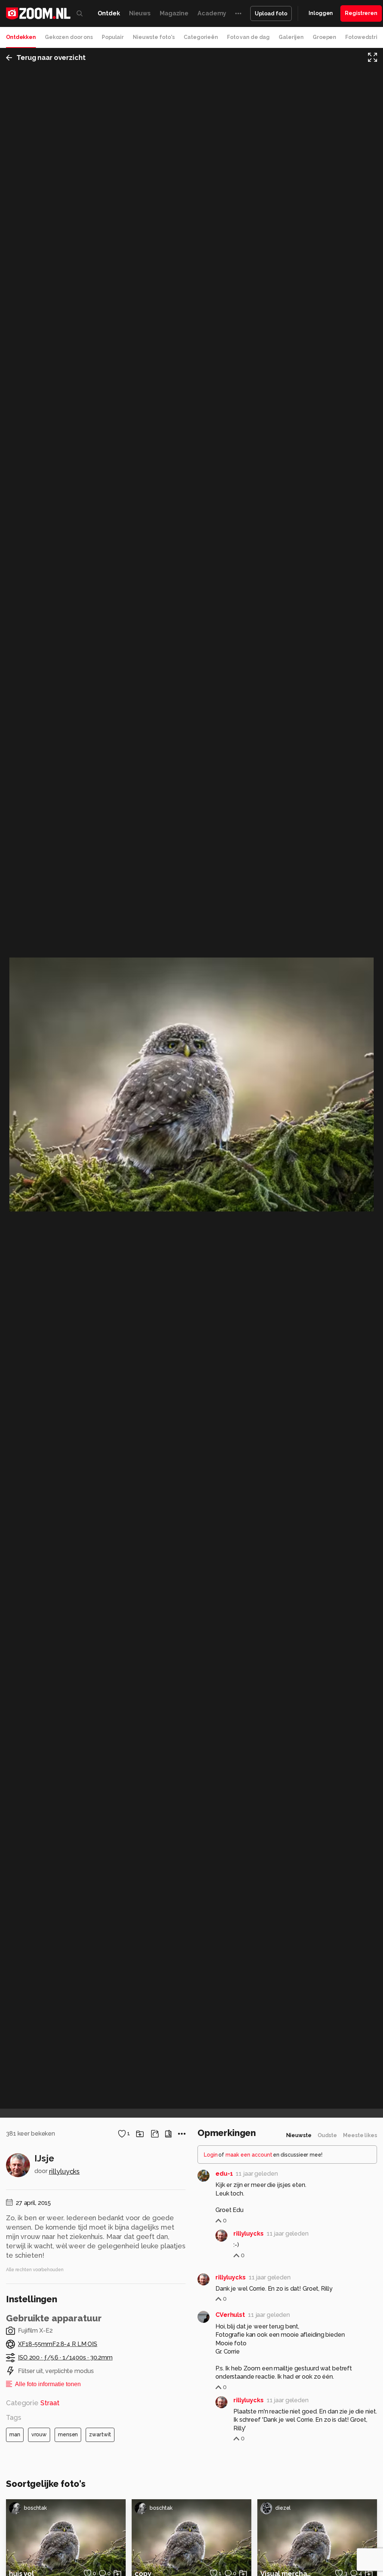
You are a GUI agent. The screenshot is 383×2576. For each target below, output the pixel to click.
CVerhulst (230, 2315)
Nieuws (140, 13)
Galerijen (291, 37)
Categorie (33, 2403)
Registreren (361, 13)
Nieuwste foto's (154, 37)
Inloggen (321, 13)
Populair (113, 37)
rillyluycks (65, 2171)
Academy (212, 13)
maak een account (249, 2155)
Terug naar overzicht (51, 57)
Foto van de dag (248, 37)
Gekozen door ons (69, 37)
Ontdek (109, 13)
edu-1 (224, 2174)
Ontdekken (21, 37)
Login (211, 2155)
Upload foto (271, 13)
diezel (283, 2508)
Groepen (324, 37)
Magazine (174, 13)
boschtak (35, 2508)
